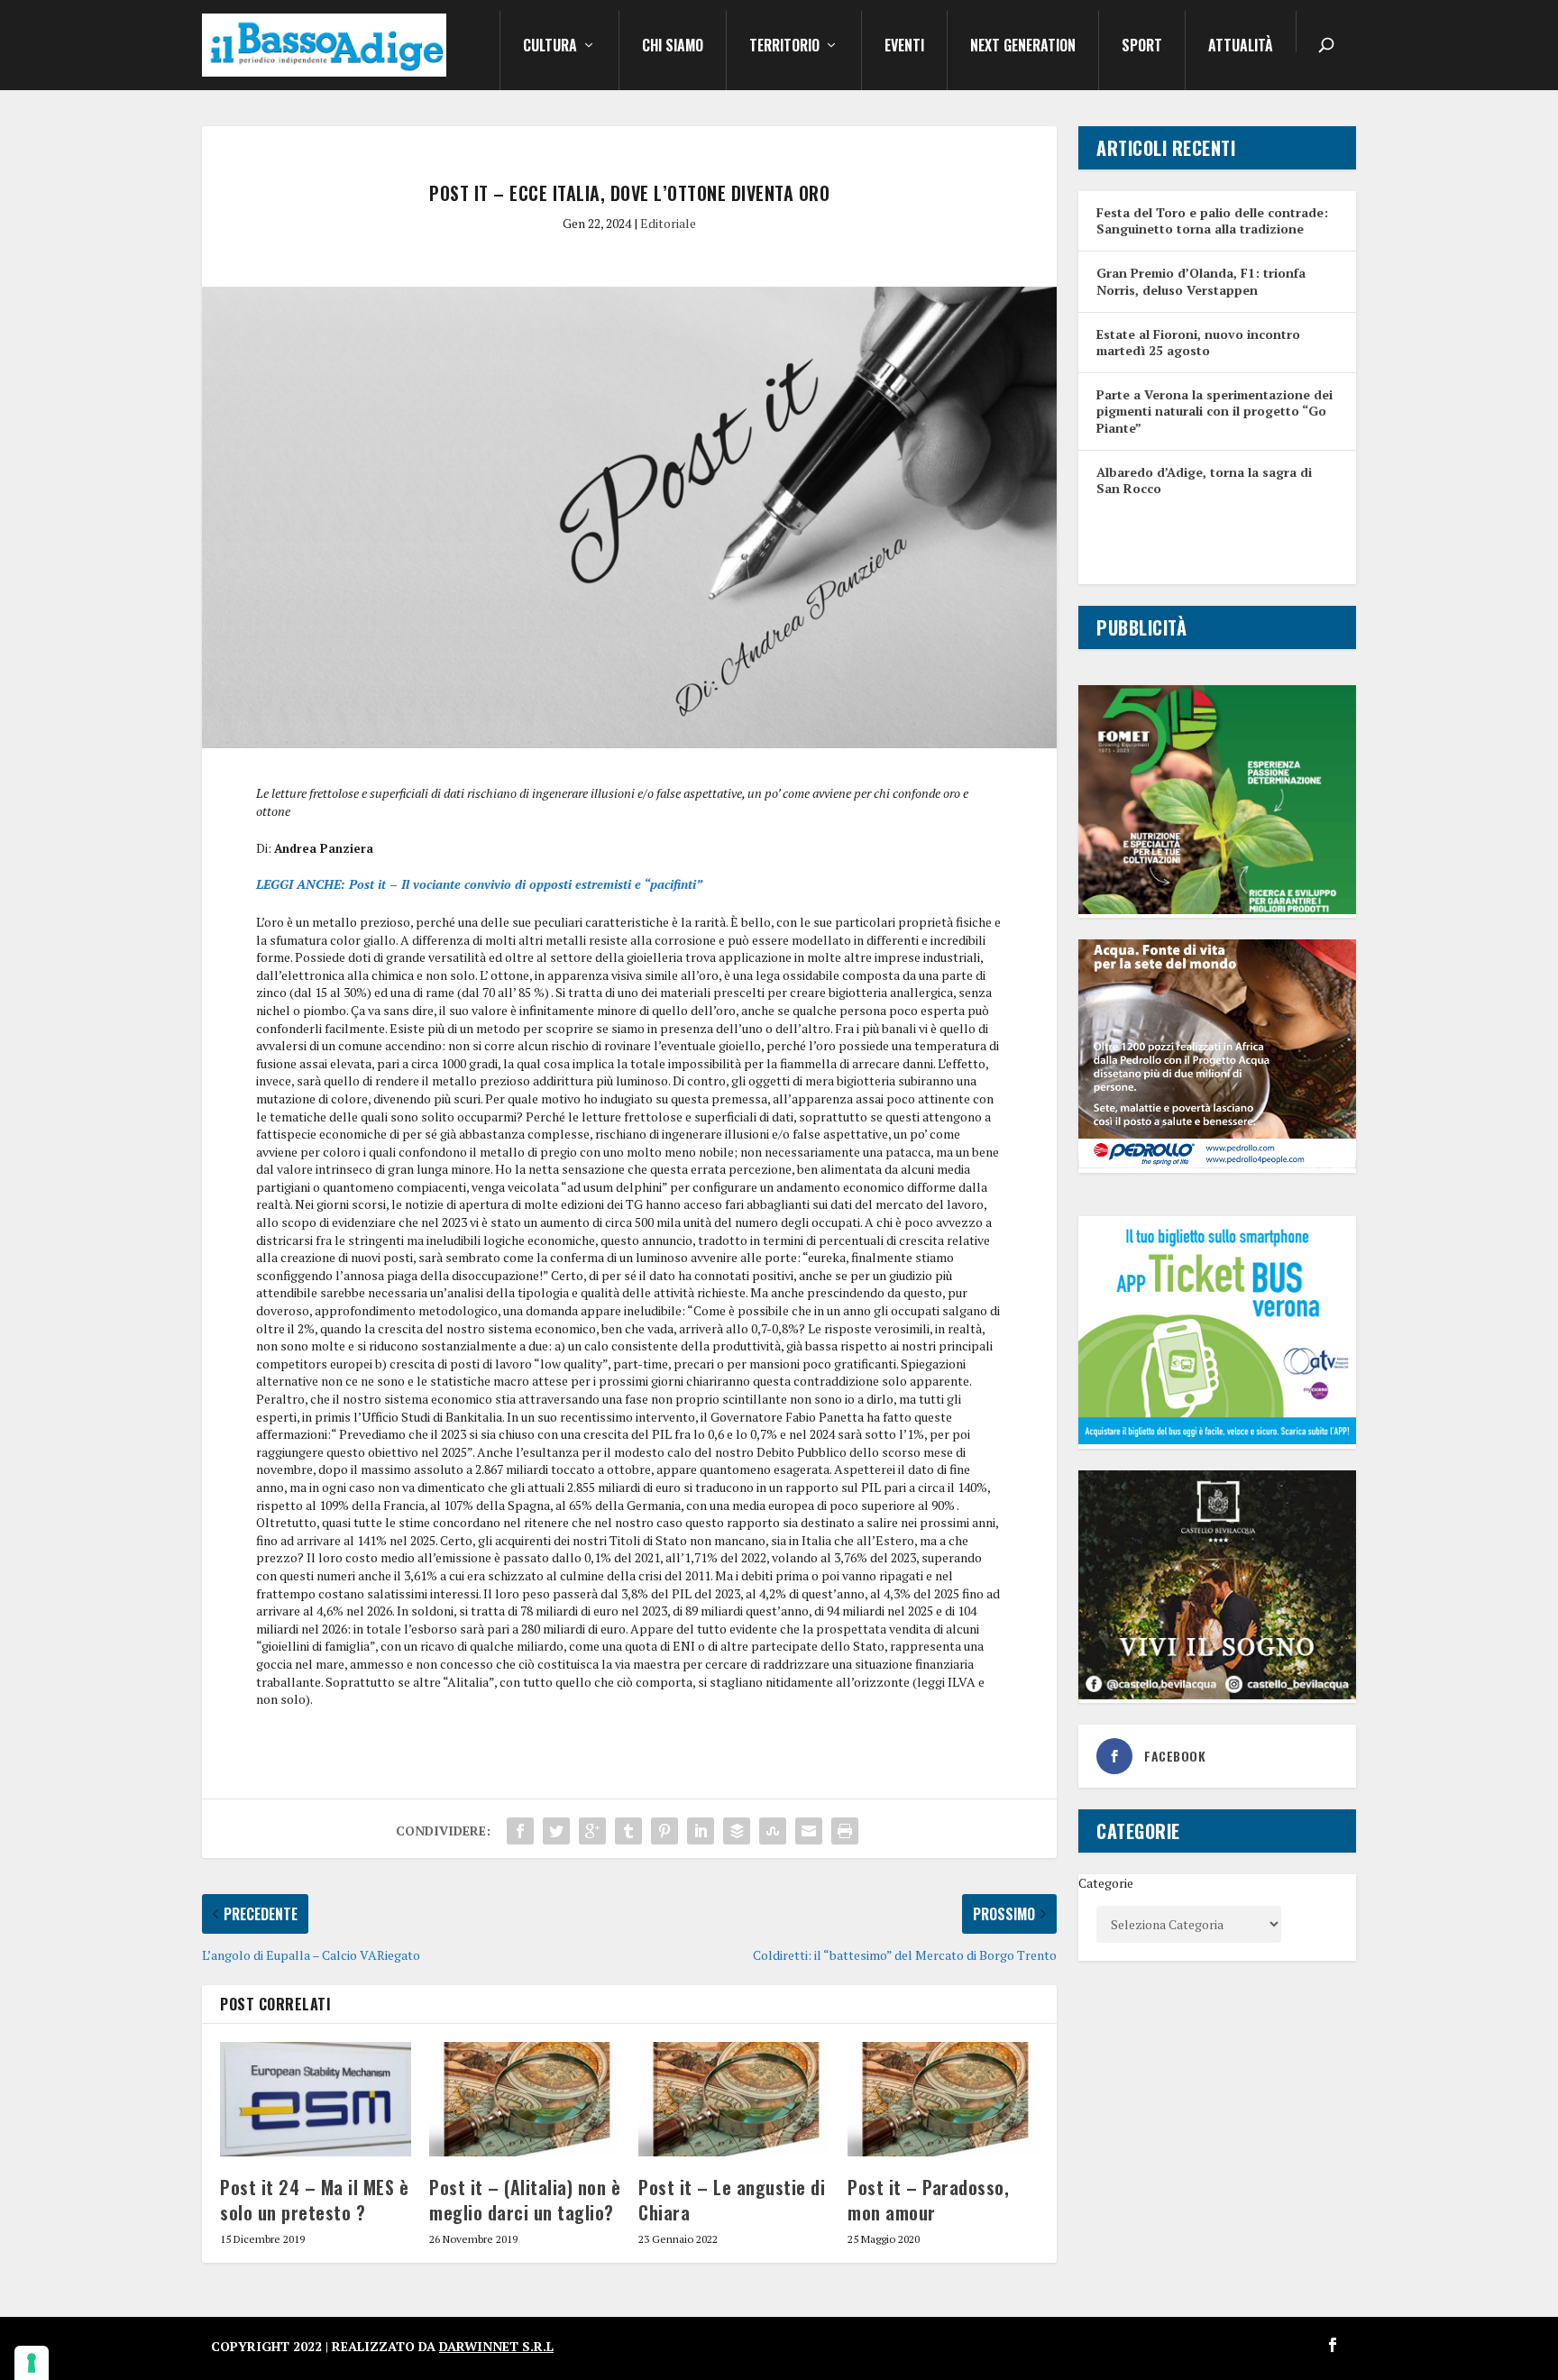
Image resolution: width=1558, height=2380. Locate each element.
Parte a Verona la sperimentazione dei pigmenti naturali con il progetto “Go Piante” (1214, 411)
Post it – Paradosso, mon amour (928, 2200)
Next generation (1023, 47)
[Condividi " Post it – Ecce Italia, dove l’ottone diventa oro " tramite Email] (809, 1831)
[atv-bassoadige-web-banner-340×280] (1217, 1439)
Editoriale (668, 223)
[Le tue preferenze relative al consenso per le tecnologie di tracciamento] (32, 2363)
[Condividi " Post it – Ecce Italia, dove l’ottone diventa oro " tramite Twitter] (556, 1831)
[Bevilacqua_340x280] (1217, 1694)
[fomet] (1217, 909)
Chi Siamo (673, 47)
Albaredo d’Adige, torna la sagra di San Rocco (1204, 480)
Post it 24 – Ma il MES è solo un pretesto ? (314, 2200)
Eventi (904, 47)
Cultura (550, 47)
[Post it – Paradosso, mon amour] (943, 2099)
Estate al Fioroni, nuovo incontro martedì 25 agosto (1198, 342)
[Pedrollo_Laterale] (1217, 1163)
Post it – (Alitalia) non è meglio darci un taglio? (525, 2200)
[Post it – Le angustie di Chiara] (734, 2099)
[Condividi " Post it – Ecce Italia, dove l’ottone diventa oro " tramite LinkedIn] (701, 1831)
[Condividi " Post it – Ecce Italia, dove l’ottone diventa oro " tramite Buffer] (737, 1831)
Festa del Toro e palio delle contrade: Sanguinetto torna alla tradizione (1212, 220)
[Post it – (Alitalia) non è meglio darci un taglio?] (525, 2099)
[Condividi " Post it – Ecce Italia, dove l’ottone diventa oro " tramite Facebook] (520, 1831)
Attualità (1241, 47)
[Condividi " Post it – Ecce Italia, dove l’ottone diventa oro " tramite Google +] (592, 1831)
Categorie (1106, 1883)
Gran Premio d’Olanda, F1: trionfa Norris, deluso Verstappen (1201, 281)
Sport (1142, 47)
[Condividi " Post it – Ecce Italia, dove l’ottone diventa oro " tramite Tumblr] (628, 1831)
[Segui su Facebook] (1333, 2345)
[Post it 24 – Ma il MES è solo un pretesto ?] (316, 2099)
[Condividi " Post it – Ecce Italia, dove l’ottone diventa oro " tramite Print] (845, 1831)
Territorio (784, 47)
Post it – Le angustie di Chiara (732, 2200)
